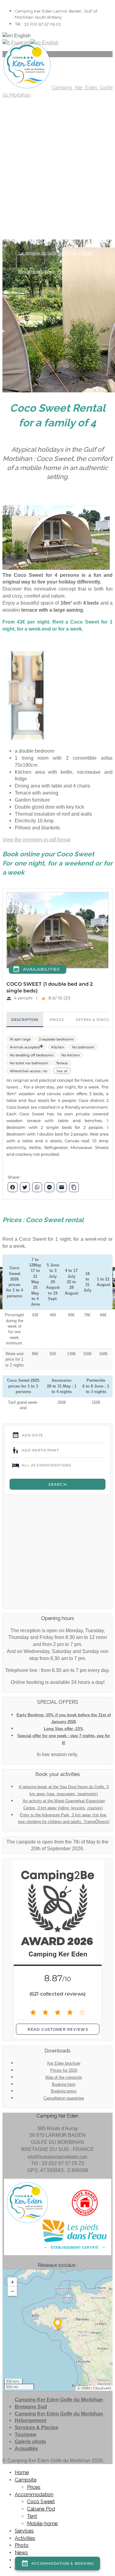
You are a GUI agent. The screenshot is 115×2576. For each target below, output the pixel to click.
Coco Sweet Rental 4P (38, 143)
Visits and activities (50, 180)
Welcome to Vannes (36, 271)
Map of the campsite (64, 2077)
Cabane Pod (41, 2509)
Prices (34, 2487)
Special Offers (31, 216)
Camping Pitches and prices (43, 125)
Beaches (77, 180)
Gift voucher (57, 216)
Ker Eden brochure (64, 2063)
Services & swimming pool (32, 156)
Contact (27, 226)
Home (22, 98)
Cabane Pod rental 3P (80, 143)
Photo (22, 190)
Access (24, 235)
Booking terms (64, 2091)
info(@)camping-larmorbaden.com (57, 2157)
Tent (32, 2516)
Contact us (43, 235)
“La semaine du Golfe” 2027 (43, 253)
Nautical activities (34, 198)
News (25, 208)
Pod (61, 271)
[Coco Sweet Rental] (28, 739)
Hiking (24, 180)
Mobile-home (42, 2524)
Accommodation (36, 135)
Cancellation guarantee (64, 2098)
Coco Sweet (82, 253)
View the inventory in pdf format (36, 840)
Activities (28, 171)
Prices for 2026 (64, 2070)
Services (24, 2531)
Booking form (64, 2084)
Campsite (29, 116)
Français (20, 43)
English (50, 43)
